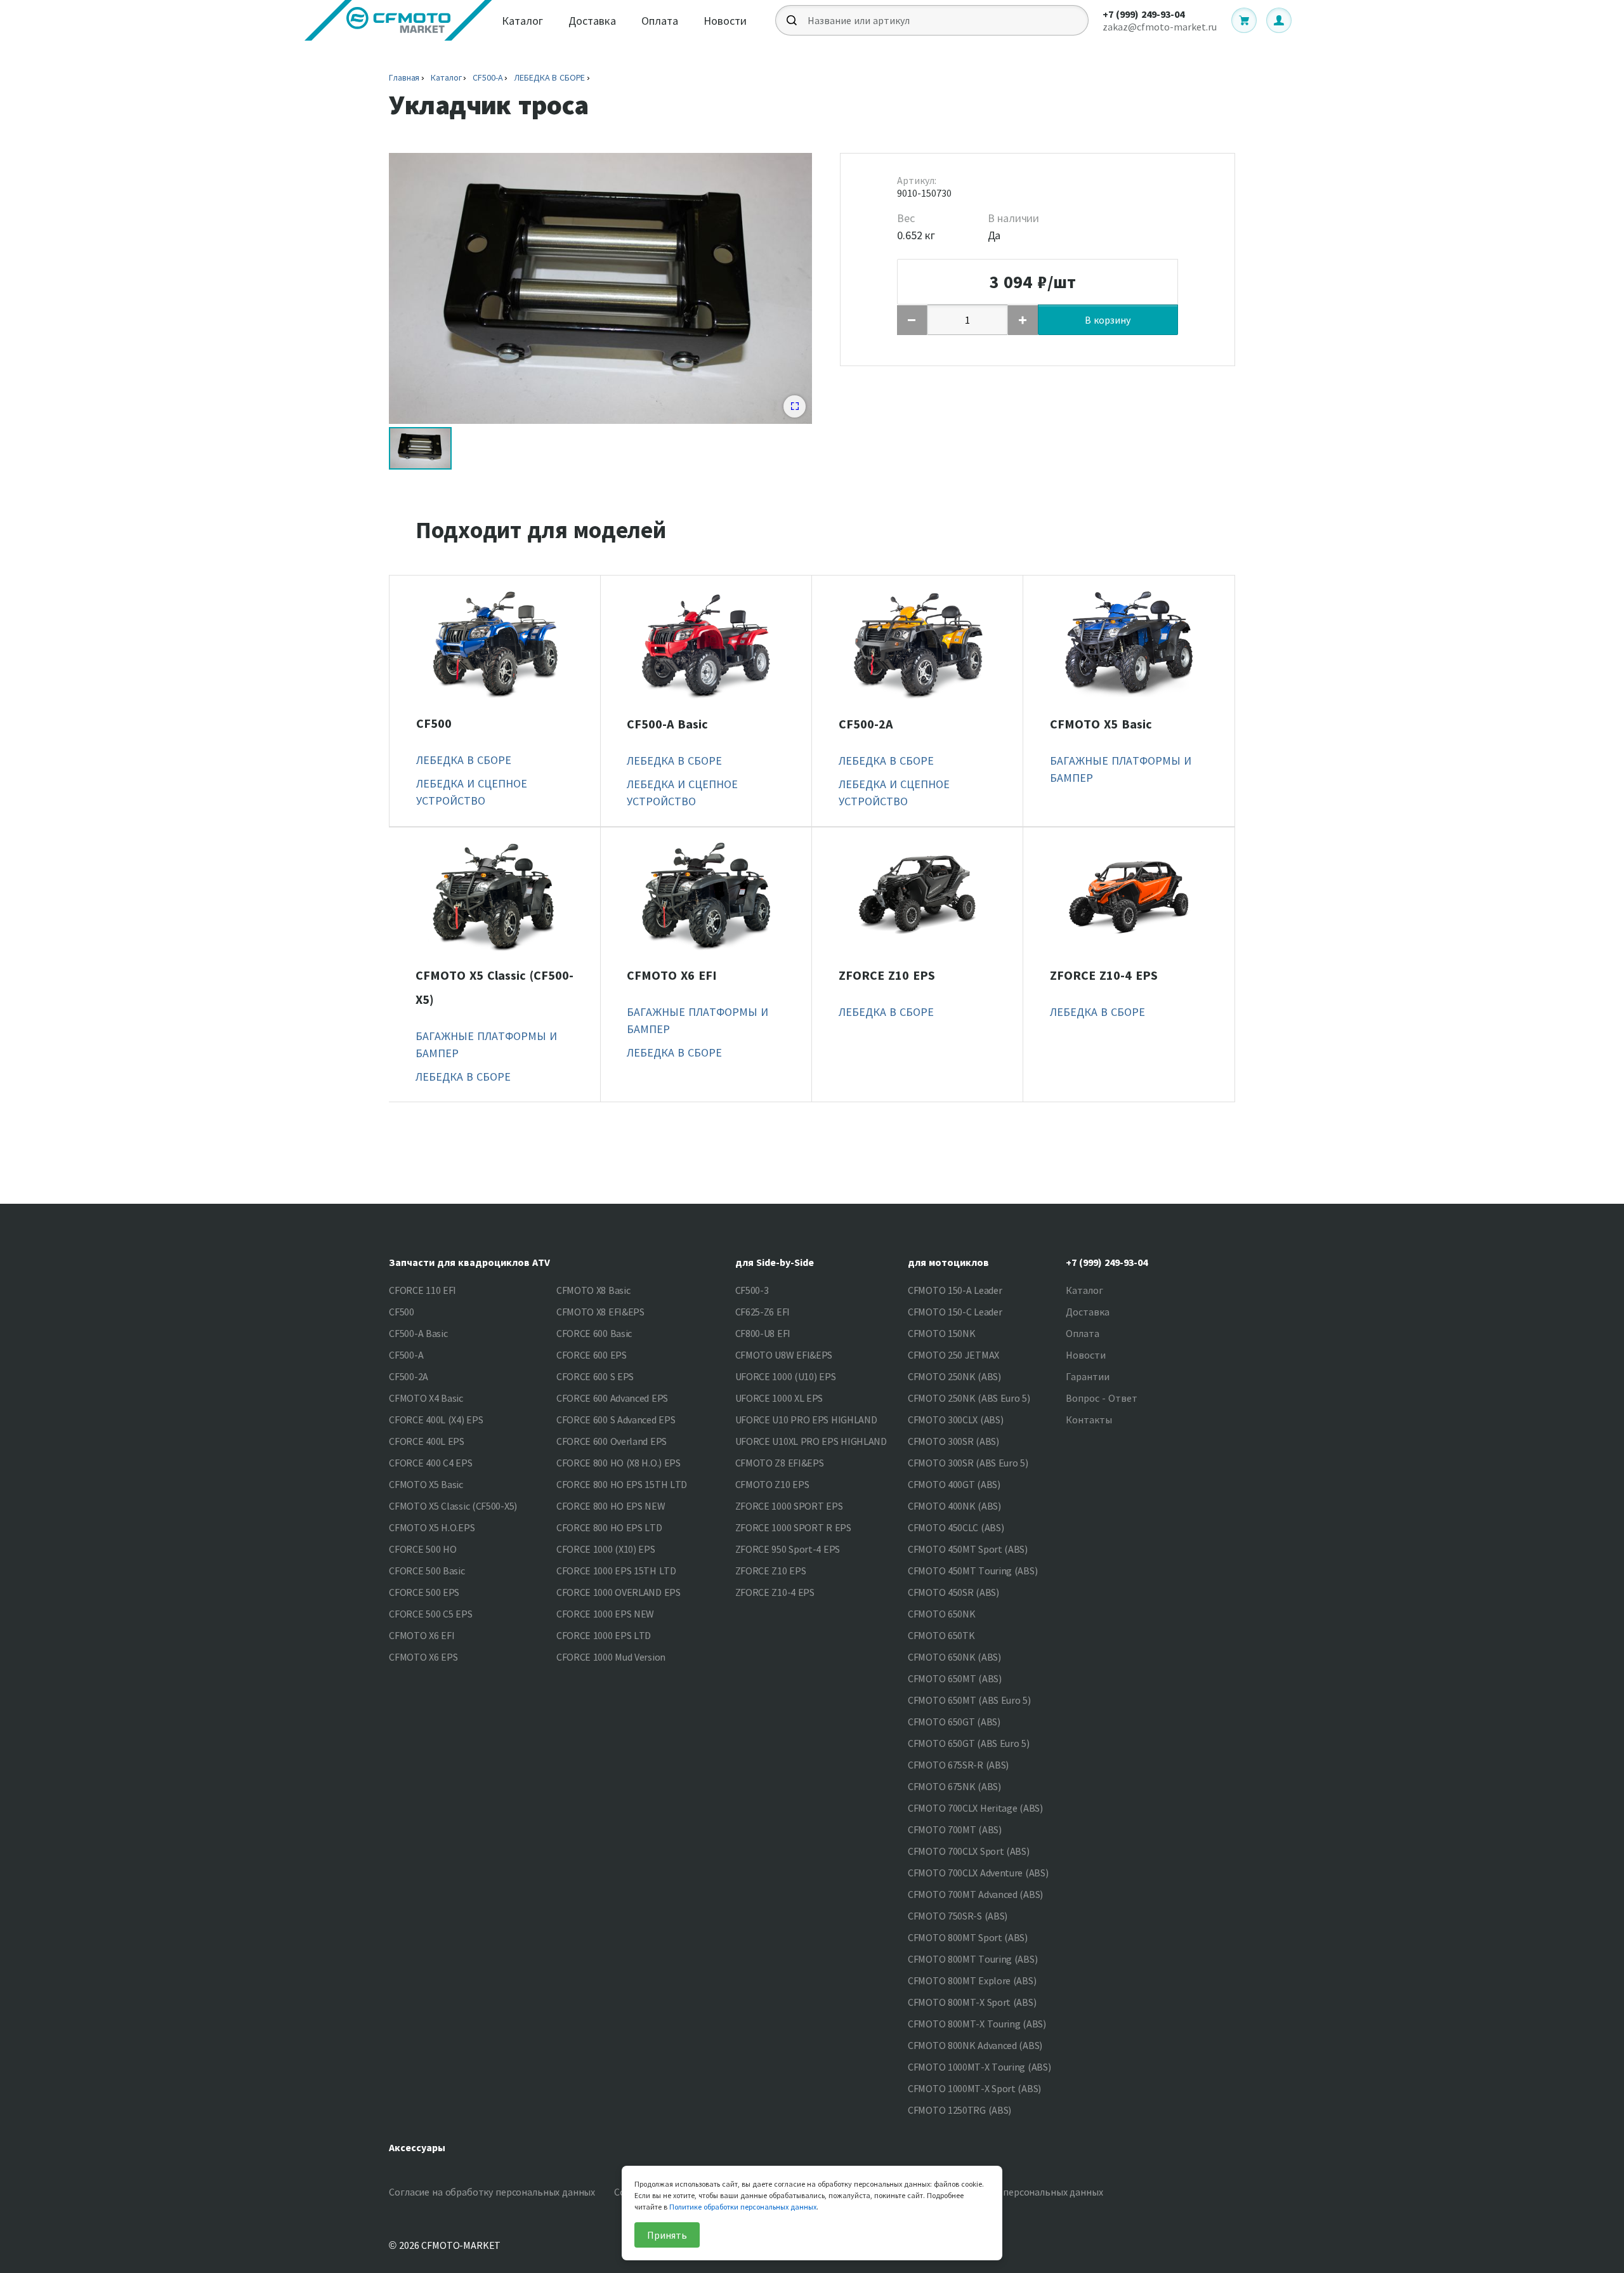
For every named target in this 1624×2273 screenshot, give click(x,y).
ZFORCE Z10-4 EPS (1104, 975)
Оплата (660, 21)
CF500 (434, 723)
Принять (667, 2235)
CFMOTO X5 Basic (1101, 724)
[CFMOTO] (398, 20)
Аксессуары (417, 2147)
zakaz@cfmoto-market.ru (1160, 27)
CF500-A (488, 77)
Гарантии (1088, 1376)
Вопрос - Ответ (1102, 1398)
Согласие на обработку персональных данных (492, 2192)
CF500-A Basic (667, 724)
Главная (404, 77)
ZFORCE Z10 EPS (887, 975)
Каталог (522, 21)
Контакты (1089, 1420)
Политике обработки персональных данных (743, 2207)
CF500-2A (866, 724)
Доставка (592, 21)
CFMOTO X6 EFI (672, 975)
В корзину (1108, 320)
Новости (725, 21)
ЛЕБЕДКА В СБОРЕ (549, 77)
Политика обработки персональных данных (1004, 2192)
